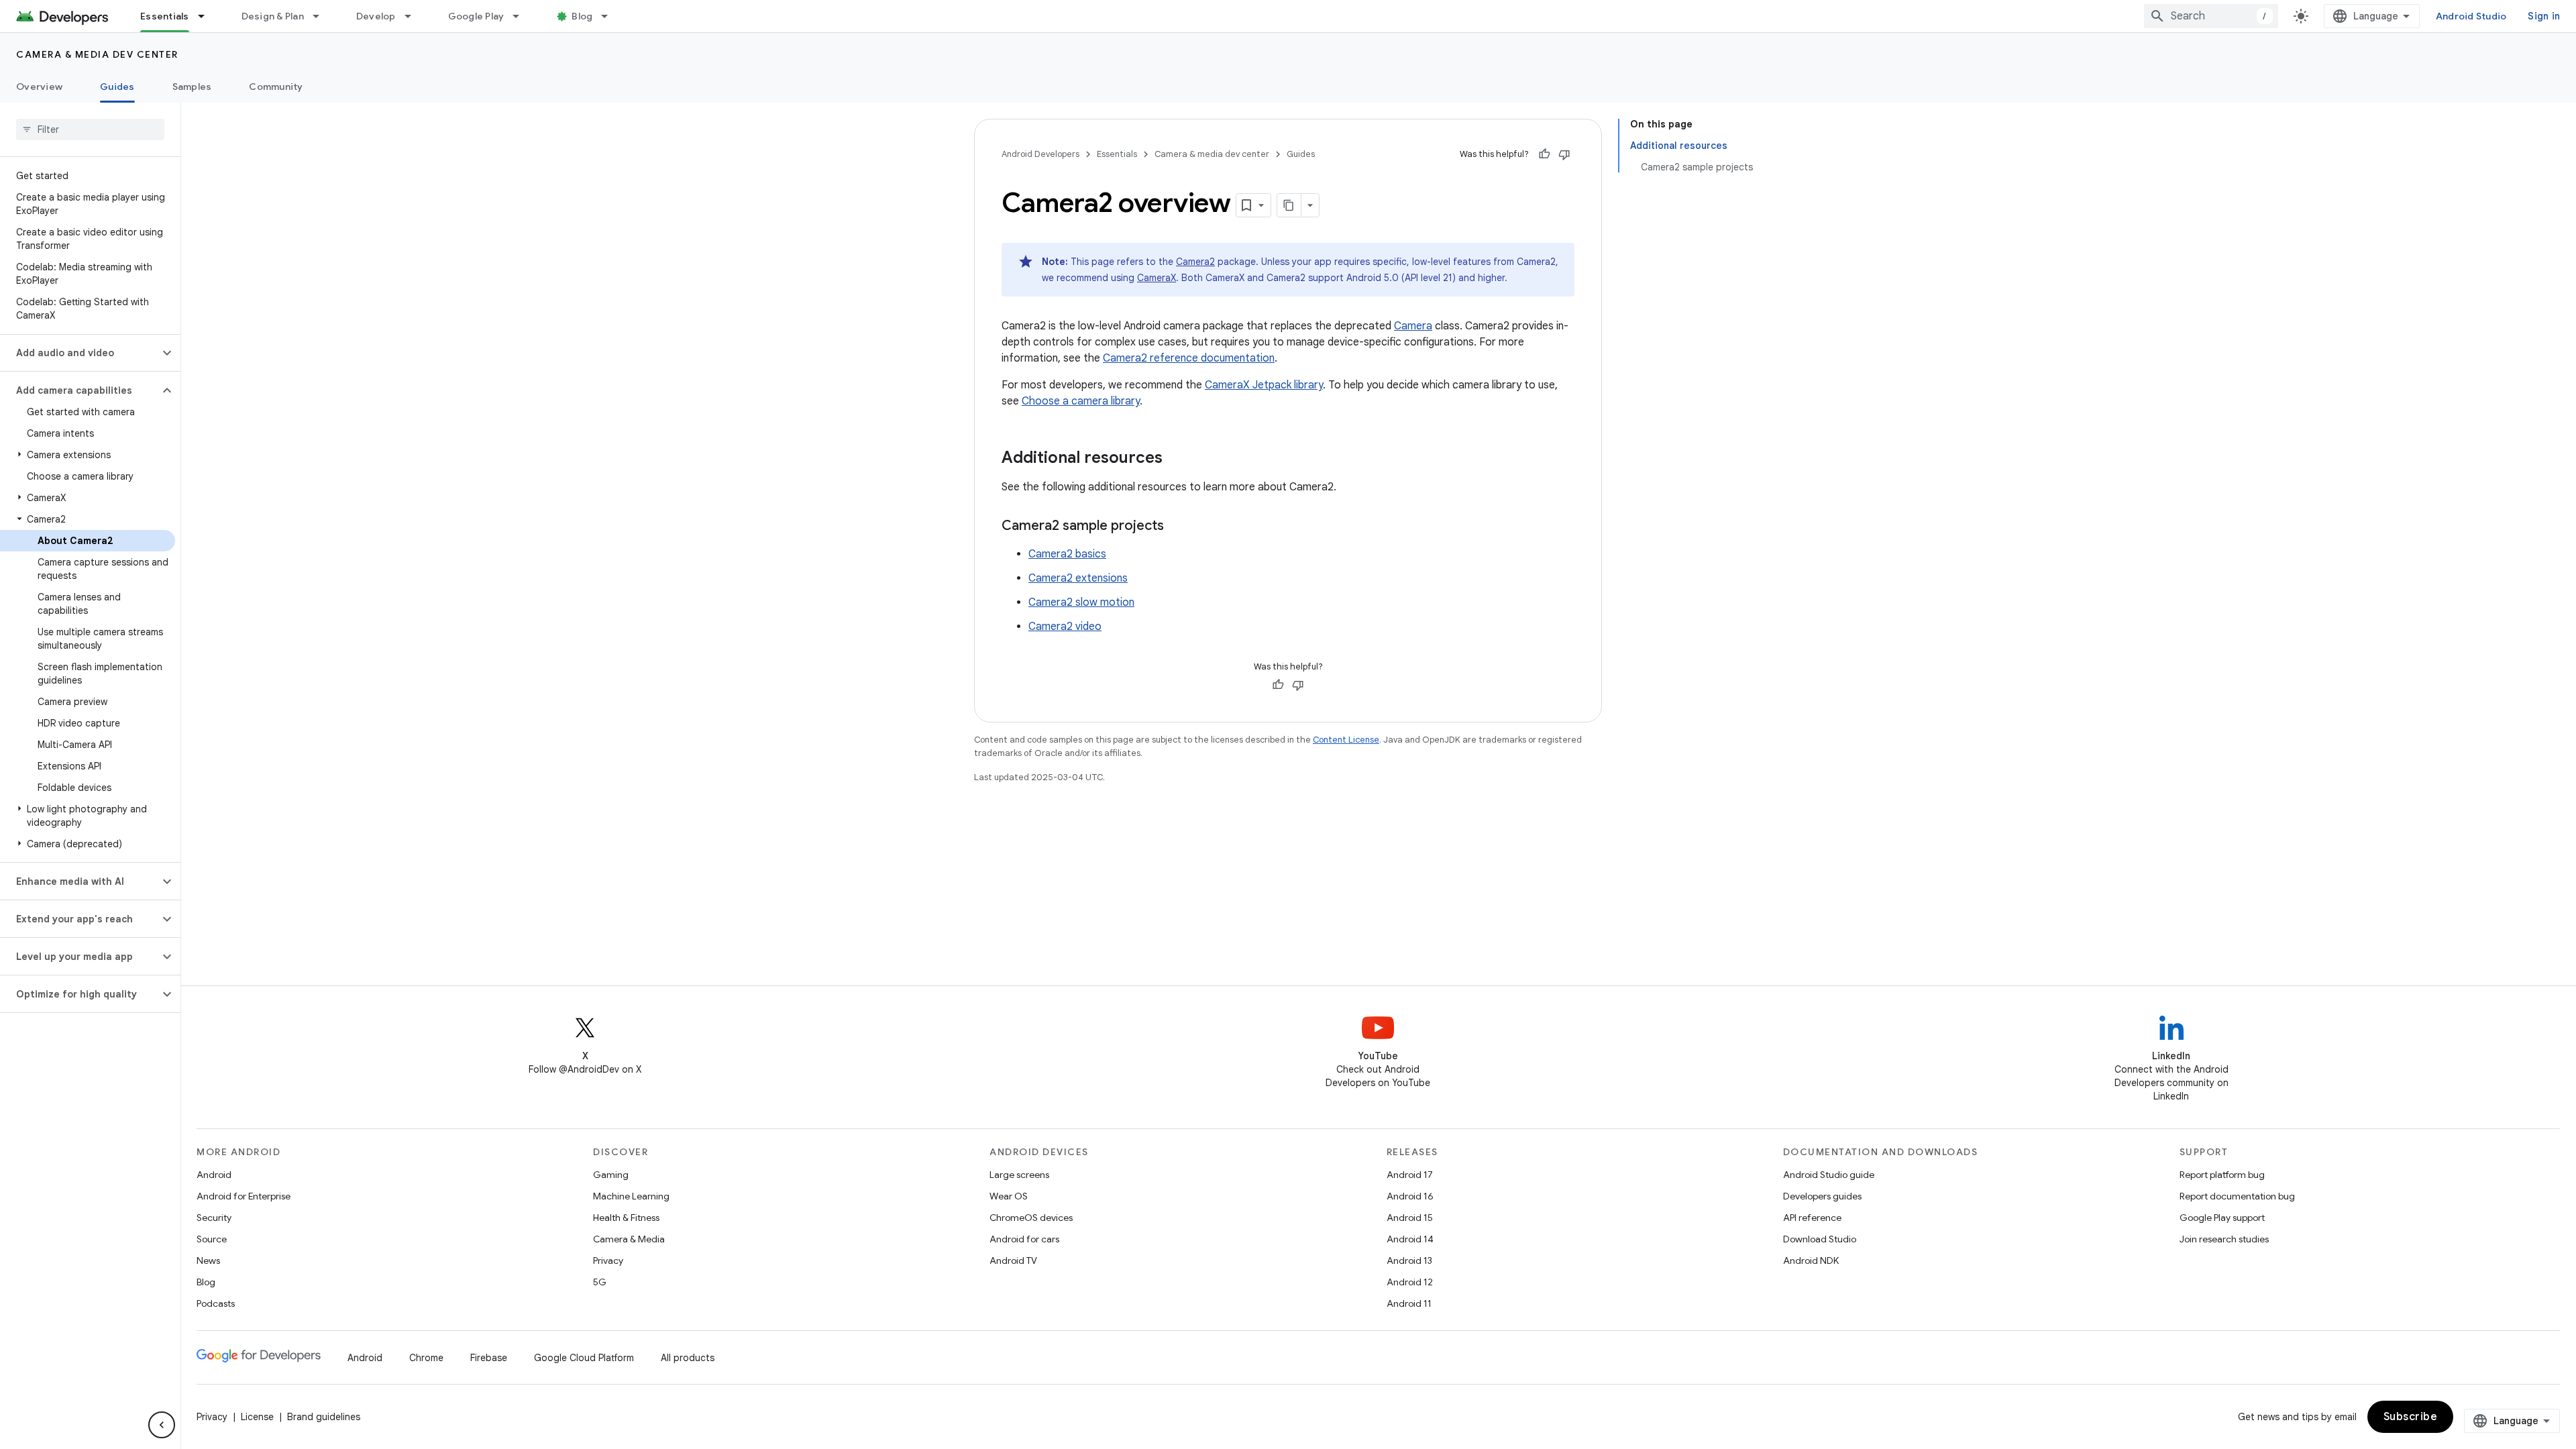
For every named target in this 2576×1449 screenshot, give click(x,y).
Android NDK (1811, 1260)
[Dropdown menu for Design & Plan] (322, 16)
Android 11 (1409, 1303)
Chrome (426, 1358)
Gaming (611, 1175)
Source (212, 1239)
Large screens (1019, 1175)
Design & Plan (273, 16)
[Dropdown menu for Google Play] (522, 16)
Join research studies (2224, 1239)
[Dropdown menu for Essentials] (207, 16)
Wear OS (1009, 1196)
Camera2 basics (1067, 554)
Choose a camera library (1081, 401)
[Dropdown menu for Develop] (414, 16)
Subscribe (2411, 1417)
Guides (117, 87)
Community (276, 87)
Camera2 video (1065, 627)
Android (214, 1175)
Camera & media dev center (97, 54)
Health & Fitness (626, 1218)
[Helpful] (1544, 154)
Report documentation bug (2237, 1196)
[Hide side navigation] (162, 1425)
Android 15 (1410, 1218)
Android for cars (1024, 1239)
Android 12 (1410, 1282)
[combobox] (2211, 16)
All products (688, 1358)
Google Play (476, 16)
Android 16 (1410, 1196)
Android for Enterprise (244, 1196)
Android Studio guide (1829, 1175)
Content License (1346, 740)
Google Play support (2222, 1218)
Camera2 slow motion (1081, 602)
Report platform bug (2222, 1175)
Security (214, 1218)
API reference (1812, 1218)
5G (600, 1282)
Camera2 (1195, 262)
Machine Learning (631, 1196)
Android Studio (2471, 16)
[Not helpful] (1564, 154)
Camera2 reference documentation (1189, 358)
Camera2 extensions (1078, 578)
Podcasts (216, 1303)
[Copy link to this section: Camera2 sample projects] (1177, 527)
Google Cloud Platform (584, 1358)
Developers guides (1822, 1196)
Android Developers (1040, 154)
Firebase (489, 1358)
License (257, 1417)
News (208, 1260)
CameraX (1157, 278)
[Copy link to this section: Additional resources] (1176, 459)
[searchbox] (90, 129)
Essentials (165, 16)
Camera (1413, 326)
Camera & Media (629, 1239)
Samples (192, 87)
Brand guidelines (324, 1417)
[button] (79, 353)
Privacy (608, 1260)
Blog (582, 16)
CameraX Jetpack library (1264, 385)
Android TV (1013, 1260)
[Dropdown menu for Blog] (610, 16)
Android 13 (1409, 1260)
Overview (39, 87)
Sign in (2544, 16)
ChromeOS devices (1031, 1218)
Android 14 (1410, 1239)
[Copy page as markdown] (1289, 205)
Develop (376, 16)
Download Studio (1820, 1239)
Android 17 (1410, 1175)
